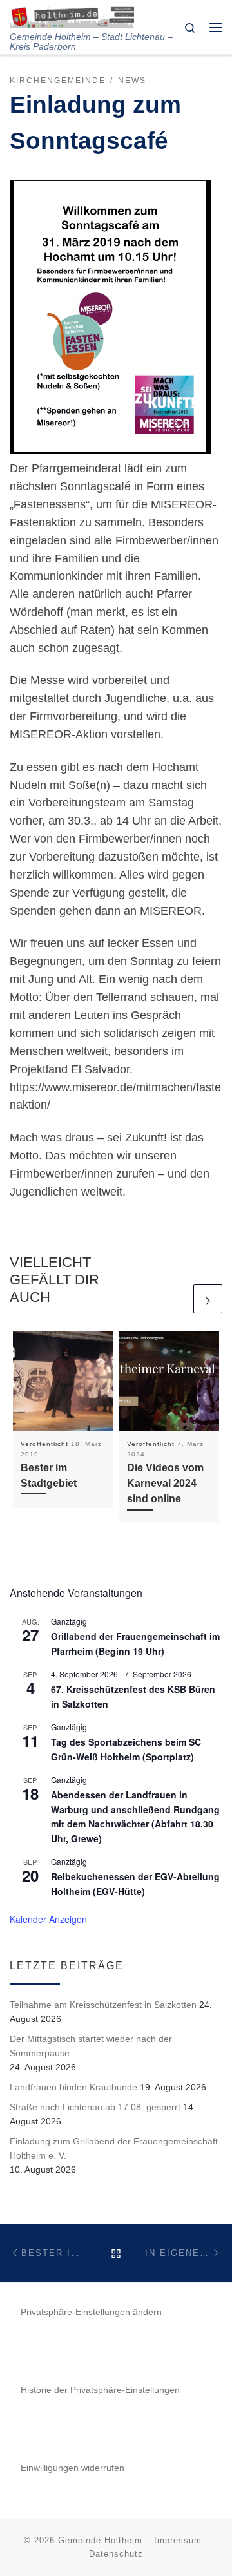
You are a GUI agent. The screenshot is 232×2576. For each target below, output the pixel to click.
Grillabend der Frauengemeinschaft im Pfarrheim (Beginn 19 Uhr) (135, 1644)
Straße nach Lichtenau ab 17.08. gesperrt (95, 2107)
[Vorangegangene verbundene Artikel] (176, 1299)
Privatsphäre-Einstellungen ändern (91, 2312)
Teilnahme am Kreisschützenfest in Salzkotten (103, 2005)
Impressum (178, 2540)
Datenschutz (116, 2554)
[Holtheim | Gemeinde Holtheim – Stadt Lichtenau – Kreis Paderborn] (72, 16)
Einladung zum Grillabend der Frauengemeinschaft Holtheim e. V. (114, 2148)
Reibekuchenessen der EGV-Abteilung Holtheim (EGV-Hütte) (135, 1884)
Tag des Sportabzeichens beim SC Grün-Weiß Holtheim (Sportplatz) (126, 1749)
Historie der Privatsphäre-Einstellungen (100, 2390)
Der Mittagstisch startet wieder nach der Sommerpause (91, 2046)
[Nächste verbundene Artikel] (208, 1299)
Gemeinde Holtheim (100, 2540)
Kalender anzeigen (48, 1919)
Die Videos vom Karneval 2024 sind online (165, 1483)
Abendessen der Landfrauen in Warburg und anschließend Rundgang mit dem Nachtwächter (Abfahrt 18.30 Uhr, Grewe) (135, 1817)
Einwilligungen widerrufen (72, 2468)
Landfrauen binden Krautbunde (73, 2087)
